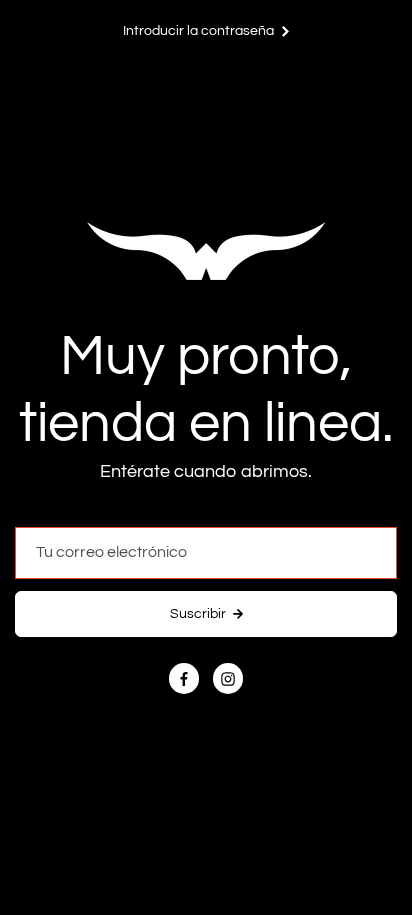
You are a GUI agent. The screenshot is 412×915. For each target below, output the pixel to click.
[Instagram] (228, 679)
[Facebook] (184, 679)
